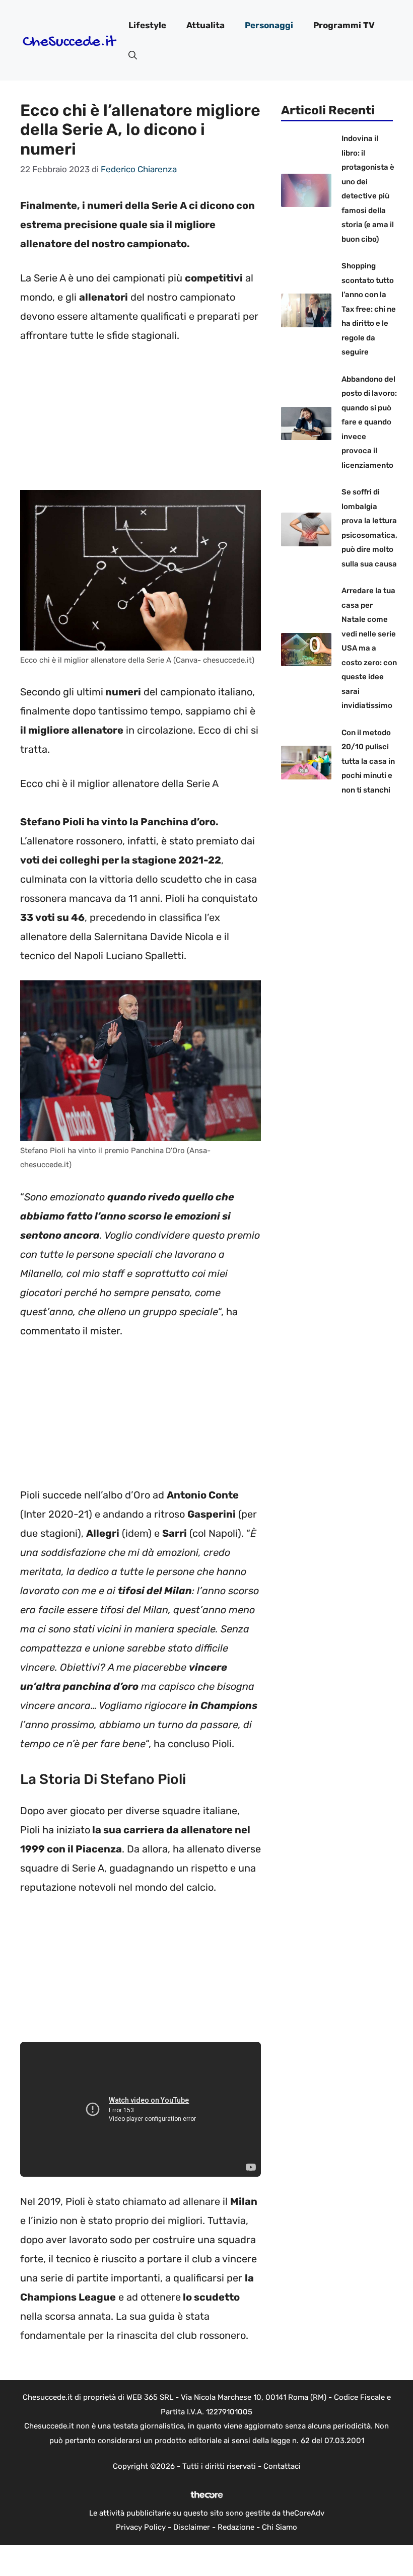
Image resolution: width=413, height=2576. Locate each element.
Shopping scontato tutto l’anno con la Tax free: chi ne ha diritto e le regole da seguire (369, 309)
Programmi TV (344, 25)
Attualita (205, 25)
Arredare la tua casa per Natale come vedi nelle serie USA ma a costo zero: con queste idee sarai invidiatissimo (369, 648)
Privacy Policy (141, 2527)
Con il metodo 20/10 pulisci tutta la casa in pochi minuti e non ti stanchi (368, 761)
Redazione (236, 2527)
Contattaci (282, 2466)
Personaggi (269, 25)
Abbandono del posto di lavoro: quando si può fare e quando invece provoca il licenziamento (369, 422)
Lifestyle (147, 25)
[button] (133, 55)
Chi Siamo (280, 2527)
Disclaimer (192, 2527)
